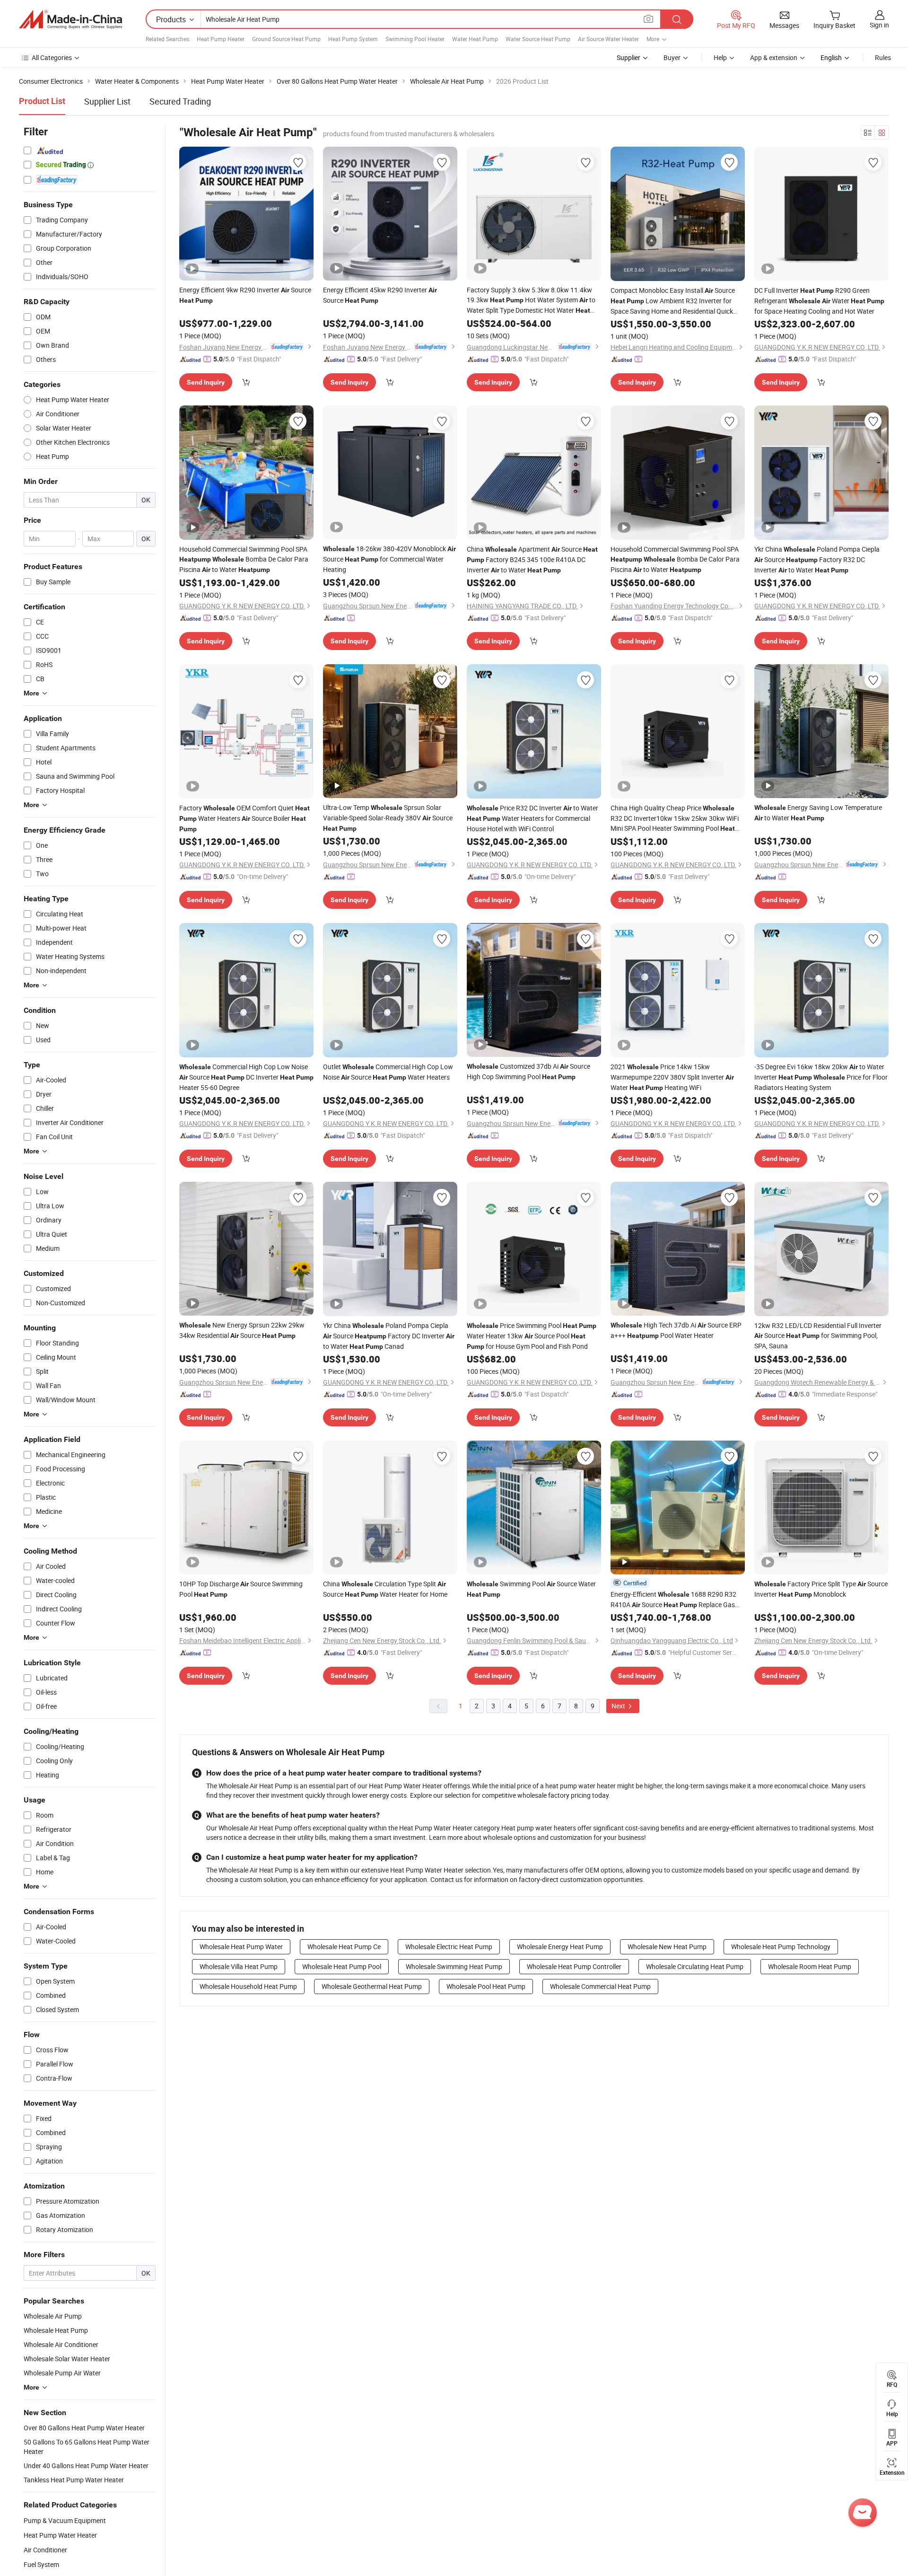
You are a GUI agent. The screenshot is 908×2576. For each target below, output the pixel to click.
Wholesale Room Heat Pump (810, 1966)
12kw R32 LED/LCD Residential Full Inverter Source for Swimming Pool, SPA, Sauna (818, 1336)
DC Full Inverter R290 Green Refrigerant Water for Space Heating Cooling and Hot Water (819, 301)
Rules (883, 57)
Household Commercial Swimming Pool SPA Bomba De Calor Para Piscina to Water (244, 559)
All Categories (52, 57)
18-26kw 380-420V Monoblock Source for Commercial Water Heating (389, 559)
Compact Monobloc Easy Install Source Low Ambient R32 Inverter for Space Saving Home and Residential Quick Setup (673, 301)
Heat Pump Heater (221, 39)
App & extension (774, 57)
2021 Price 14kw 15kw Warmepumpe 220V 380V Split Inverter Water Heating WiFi (672, 1077)
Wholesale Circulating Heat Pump (695, 1966)
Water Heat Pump (475, 39)
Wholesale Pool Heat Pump (486, 1986)
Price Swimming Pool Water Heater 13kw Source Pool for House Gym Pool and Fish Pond (532, 1336)
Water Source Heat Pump (538, 39)
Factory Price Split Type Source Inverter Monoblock (821, 1589)
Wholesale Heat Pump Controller (574, 1966)
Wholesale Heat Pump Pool (342, 1966)
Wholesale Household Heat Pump (248, 1986)
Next (619, 1706)
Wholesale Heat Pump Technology (781, 1947)
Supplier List (107, 101)
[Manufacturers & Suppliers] (70, 19)
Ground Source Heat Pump (286, 39)
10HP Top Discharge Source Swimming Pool (241, 1589)
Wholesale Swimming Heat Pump (454, 1966)
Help (720, 57)
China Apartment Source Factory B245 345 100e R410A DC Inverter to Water (532, 559)
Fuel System (41, 2564)
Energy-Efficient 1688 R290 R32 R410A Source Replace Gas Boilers (673, 1600)
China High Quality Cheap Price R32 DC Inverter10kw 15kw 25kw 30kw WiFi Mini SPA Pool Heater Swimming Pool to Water (675, 818)
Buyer (672, 57)
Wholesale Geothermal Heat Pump (372, 1986)
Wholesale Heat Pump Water (241, 1947)
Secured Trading (180, 101)
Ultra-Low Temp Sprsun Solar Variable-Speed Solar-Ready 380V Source (388, 818)
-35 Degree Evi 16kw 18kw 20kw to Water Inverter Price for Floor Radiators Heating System (821, 1077)
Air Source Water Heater (608, 39)
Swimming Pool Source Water (531, 1589)
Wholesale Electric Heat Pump (449, 1947)
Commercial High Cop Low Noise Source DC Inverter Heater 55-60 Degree (246, 1077)
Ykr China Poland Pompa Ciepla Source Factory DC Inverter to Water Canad (389, 1336)
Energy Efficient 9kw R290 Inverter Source (245, 295)
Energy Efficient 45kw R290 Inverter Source (380, 295)
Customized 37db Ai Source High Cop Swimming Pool (528, 1071)
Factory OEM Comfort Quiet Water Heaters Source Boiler (244, 818)
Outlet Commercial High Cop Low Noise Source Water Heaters (388, 1072)
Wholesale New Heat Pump (667, 1947)
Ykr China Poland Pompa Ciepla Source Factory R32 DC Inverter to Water (817, 559)
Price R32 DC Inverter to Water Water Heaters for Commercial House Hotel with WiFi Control (533, 818)
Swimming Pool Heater (415, 39)
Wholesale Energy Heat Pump (560, 1947)
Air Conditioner (45, 2550)
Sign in (879, 25)
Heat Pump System (353, 39)
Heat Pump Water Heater (60, 2535)
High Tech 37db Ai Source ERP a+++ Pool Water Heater (676, 1330)
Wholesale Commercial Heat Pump (600, 1986)
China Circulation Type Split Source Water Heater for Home (385, 1589)
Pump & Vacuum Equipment (65, 2520)
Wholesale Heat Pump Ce (344, 1947)
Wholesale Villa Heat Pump (239, 1966)
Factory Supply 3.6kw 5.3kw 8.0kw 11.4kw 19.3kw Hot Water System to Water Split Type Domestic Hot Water (531, 300)
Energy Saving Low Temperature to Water (818, 813)
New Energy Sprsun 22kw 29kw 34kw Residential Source (242, 1330)
